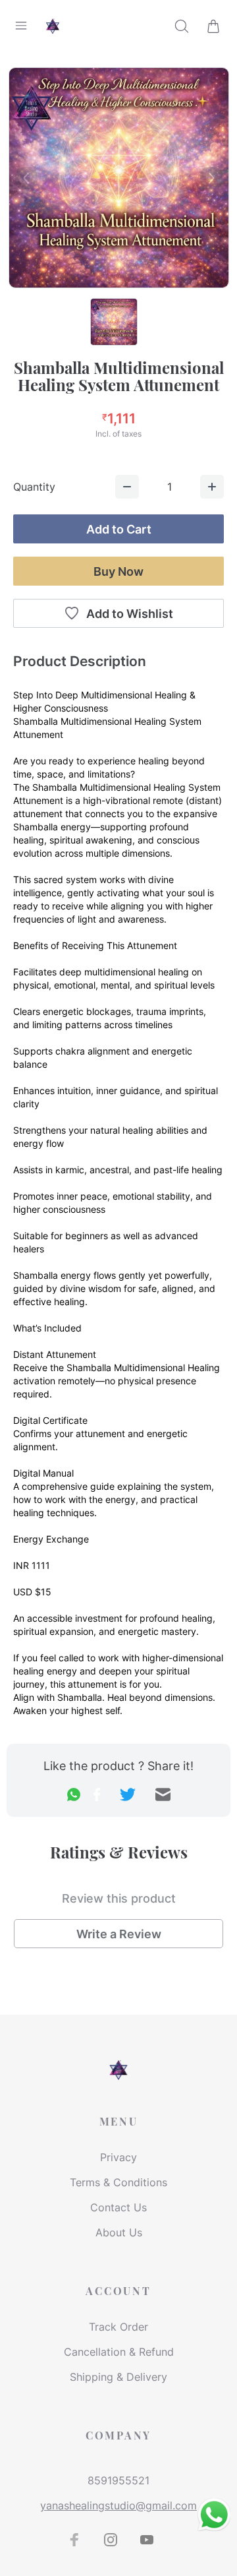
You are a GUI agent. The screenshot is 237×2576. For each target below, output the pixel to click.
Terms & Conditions (118, 2182)
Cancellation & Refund (119, 2352)
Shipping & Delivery (118, 2377)
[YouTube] (147, 2540)
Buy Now (118, 571)
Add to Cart (119, 529)
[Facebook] (74, 2540)
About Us (119, 2232)
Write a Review (119, 1934)
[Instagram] (111, 2540)
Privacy (118, 2157)
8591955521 (118, 2480)
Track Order (118, 2327)
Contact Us (118, 2207)
